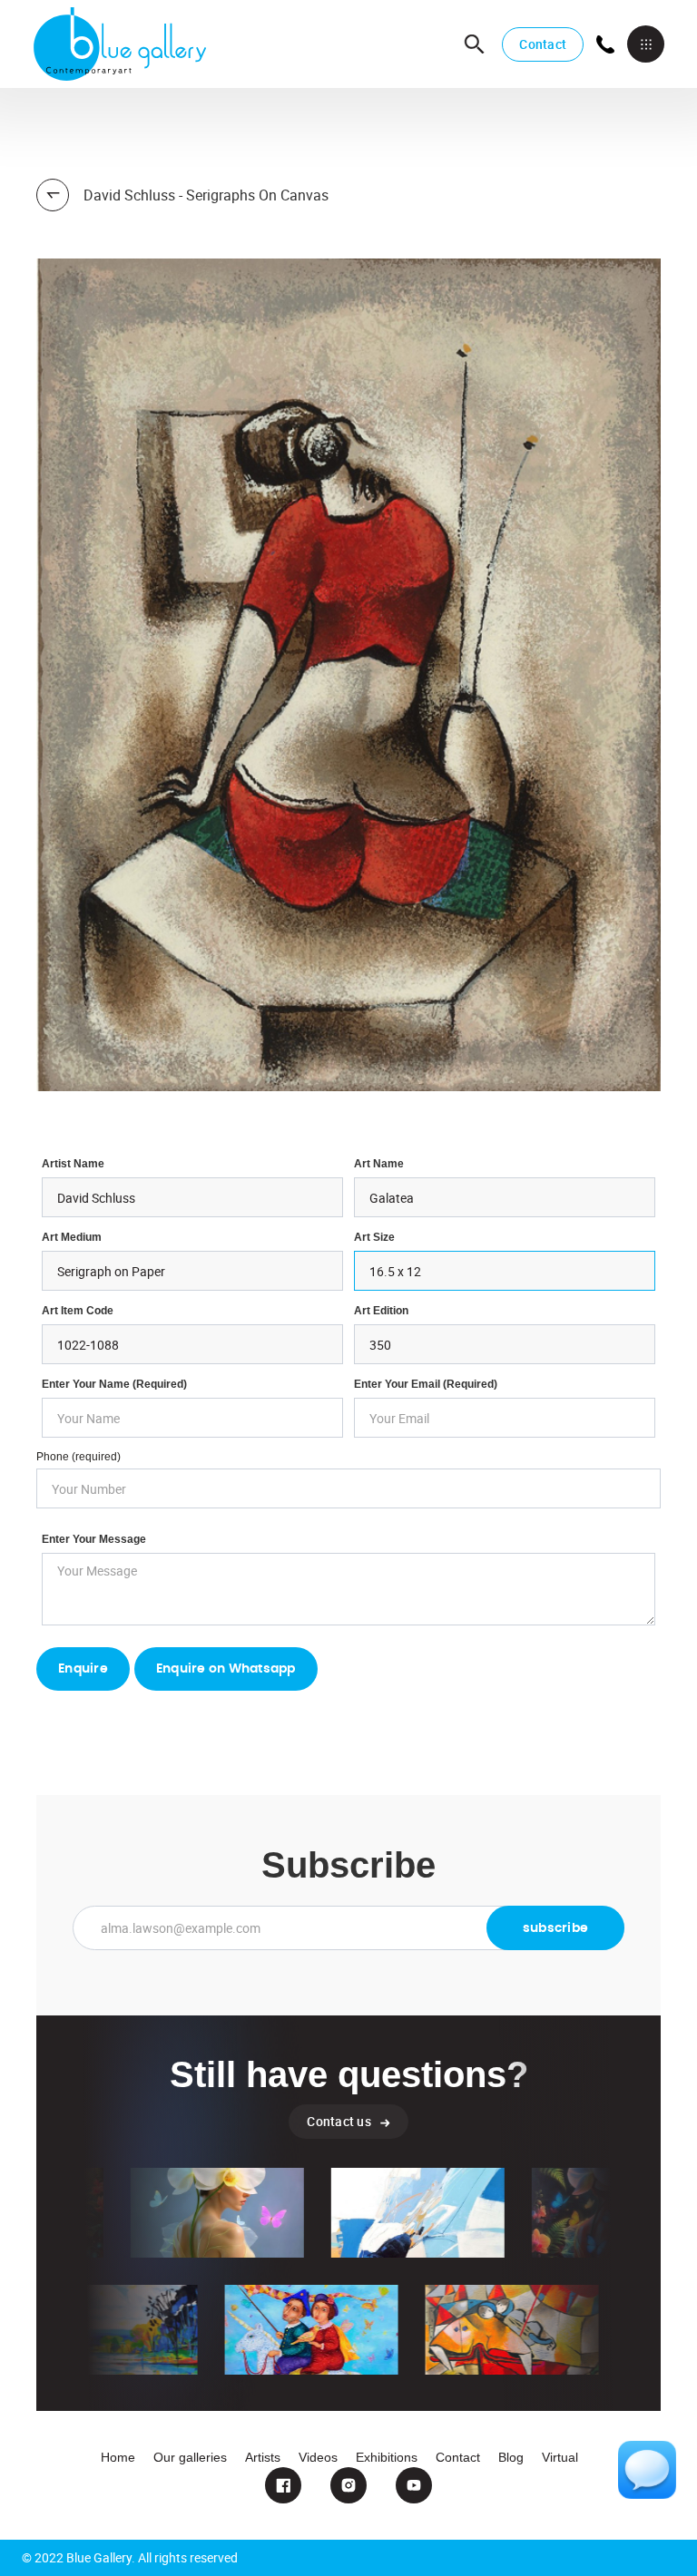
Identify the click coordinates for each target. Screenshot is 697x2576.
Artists (263, 2457)
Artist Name (73, 1164)
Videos (318, 2457)
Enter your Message (94, 1539)
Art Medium (72, 1237)
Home (118, 2457)
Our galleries (190, 2457)
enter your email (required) (426, 1384)
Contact (543, 44)
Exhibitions (387, 2457)
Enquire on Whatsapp (226, 1669)
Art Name (379, 1164)
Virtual (560, 2457)
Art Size (374, 1237)
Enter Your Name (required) (114, 1384)
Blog (511, 2457)
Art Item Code (78, 1311)
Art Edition (381, 1311)
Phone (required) (79, 1457)
